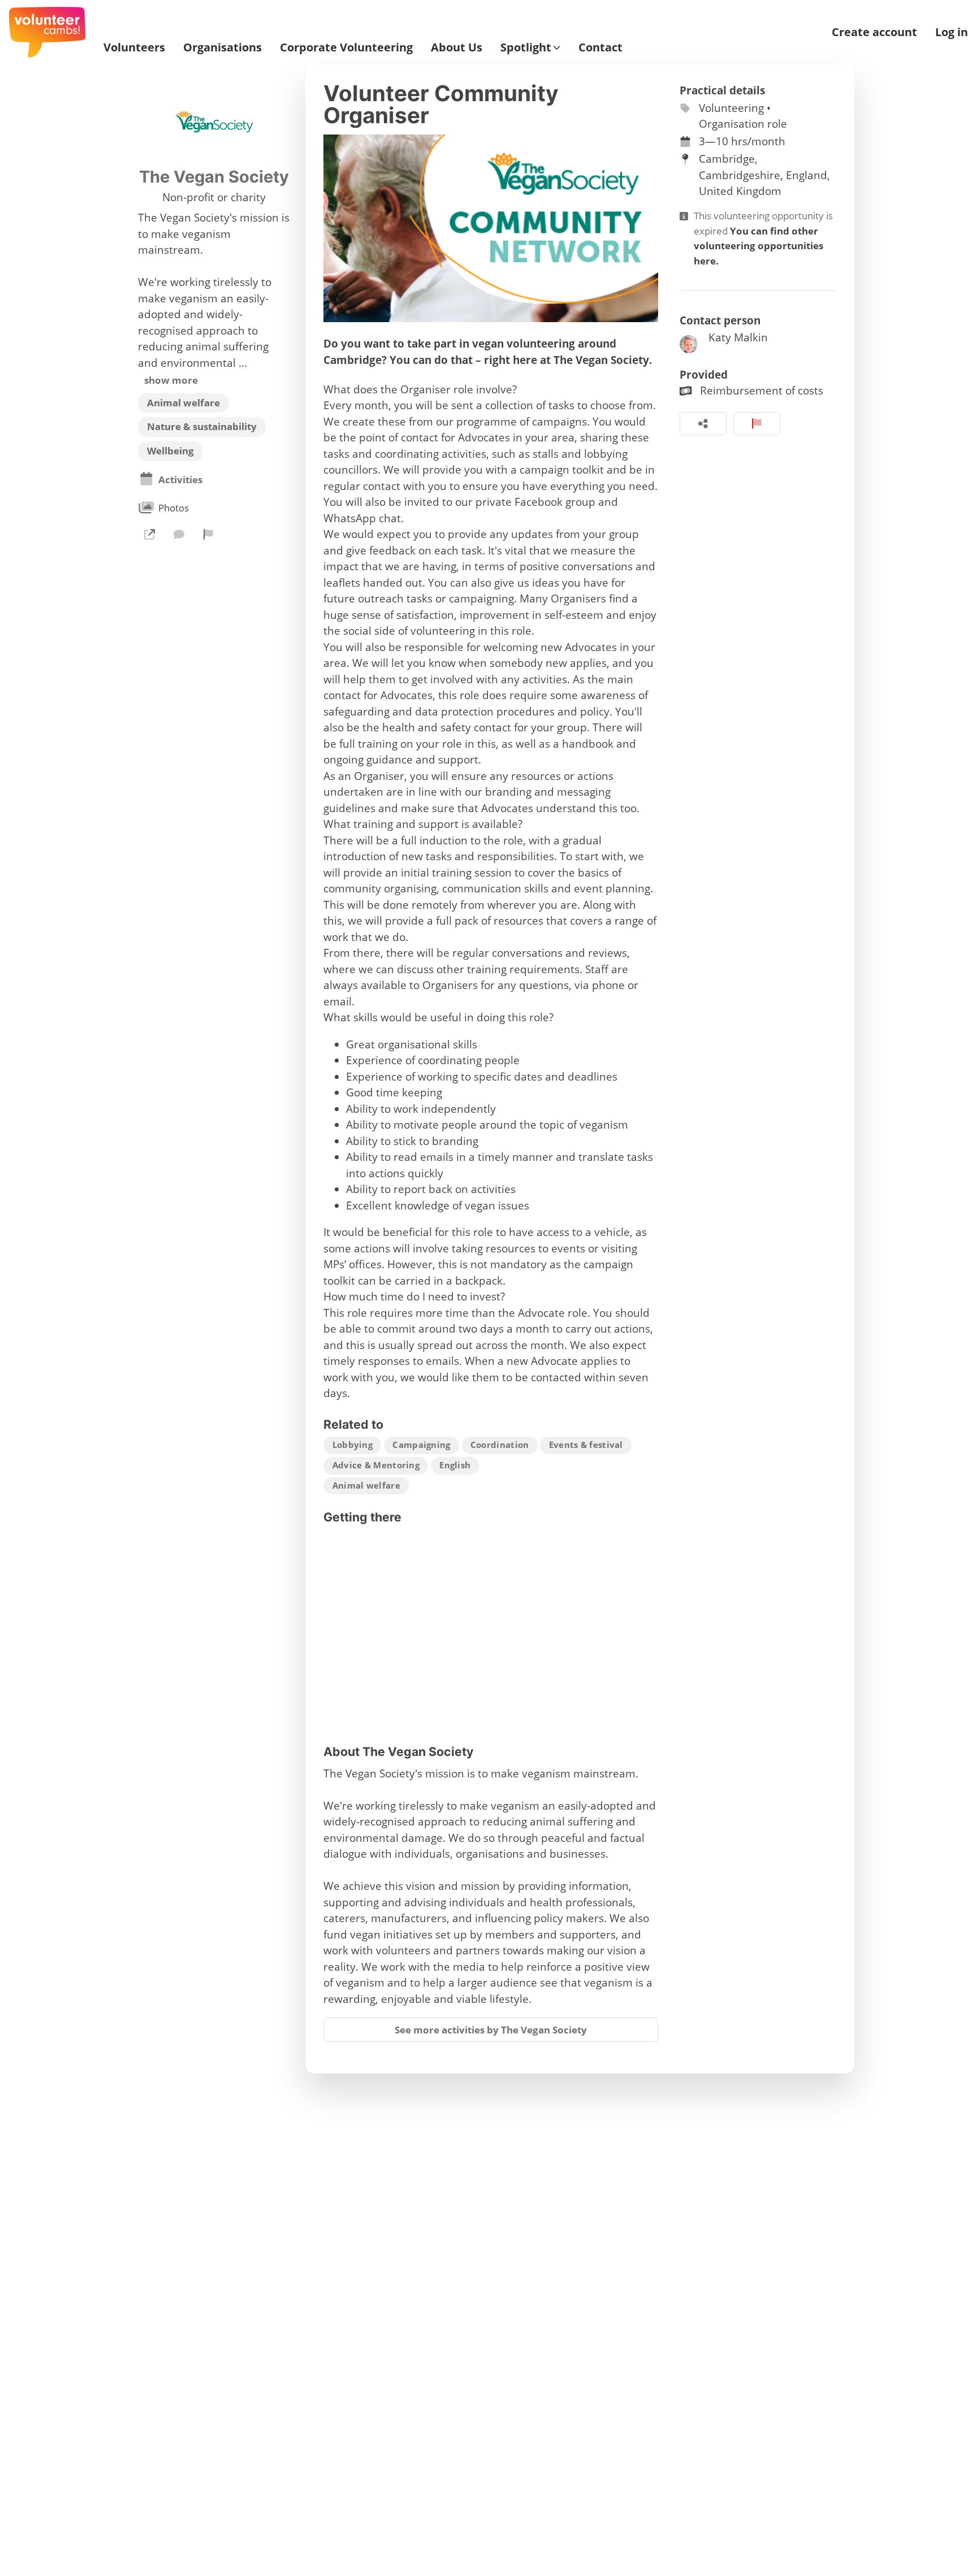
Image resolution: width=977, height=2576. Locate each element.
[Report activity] (757, 424)
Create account (874, 32)
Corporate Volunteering (346, 47)
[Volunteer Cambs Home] (47, 32)
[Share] (703, 424)
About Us (457, 47)
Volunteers (134, 47)
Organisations (222, 47)
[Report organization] (209, 534)
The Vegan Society (214, 177)
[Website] (149, 534)
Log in (952, 32)
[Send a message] (179, 534)
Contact (600, 47)
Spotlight (526, 47)
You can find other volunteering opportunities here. (758, 246)
